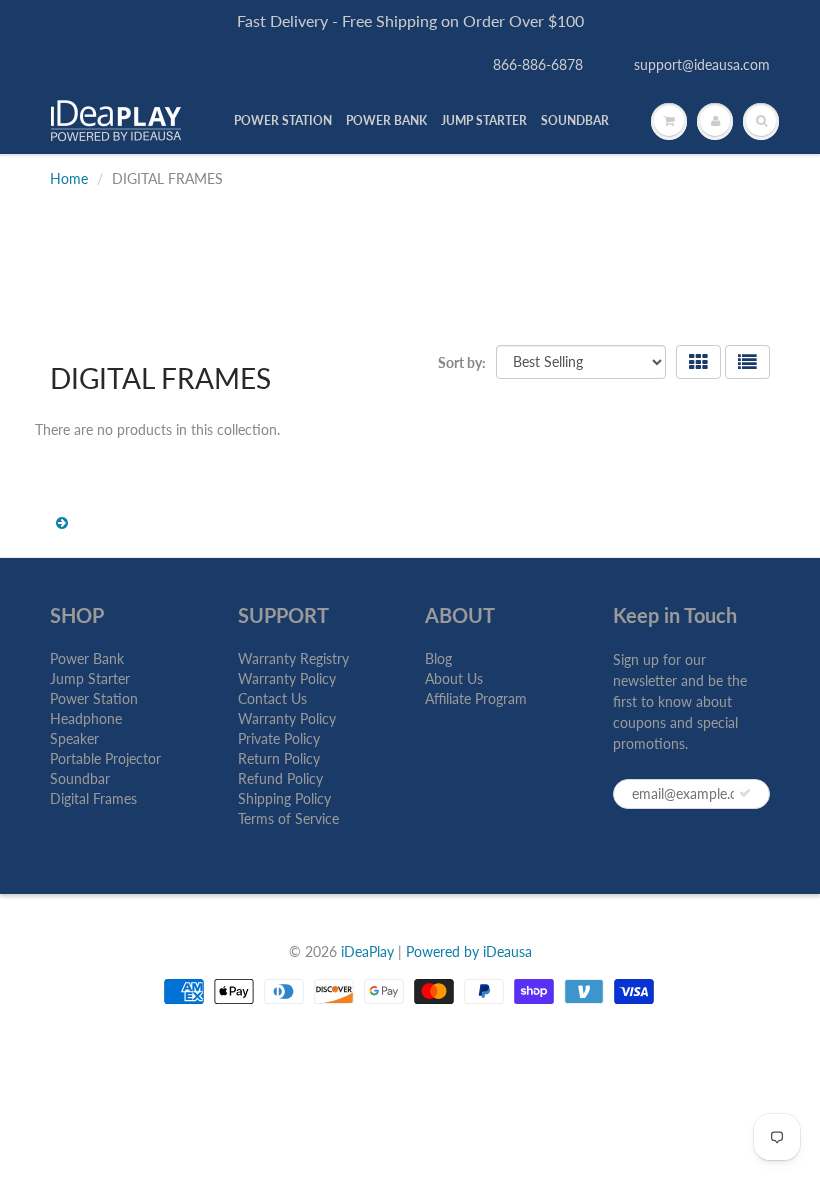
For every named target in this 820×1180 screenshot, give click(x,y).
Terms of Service (288, 818)
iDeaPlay (367, 951)
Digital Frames (93, 798)
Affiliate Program (476, 698)
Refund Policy (280, 778)
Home (69, 178)
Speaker (74, 738)
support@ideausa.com (702, 64)
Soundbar (80, 778)
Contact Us (272, 698)
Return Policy (279, 758)
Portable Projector (105, 758)
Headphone (86, 718)
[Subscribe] (745, 793)
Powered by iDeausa (469, 951)
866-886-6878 (538, 64)
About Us (454, 678)
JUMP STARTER (484, 120)
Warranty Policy (287, 678)
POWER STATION (283, 120)
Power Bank (87, 658)
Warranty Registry (293, 658)
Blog (438, 658)
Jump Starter (90, 678)
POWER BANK (386, 120)
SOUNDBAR (575, 120)
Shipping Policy (284, 798)
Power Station (94, 698)
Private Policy (279, 738)
